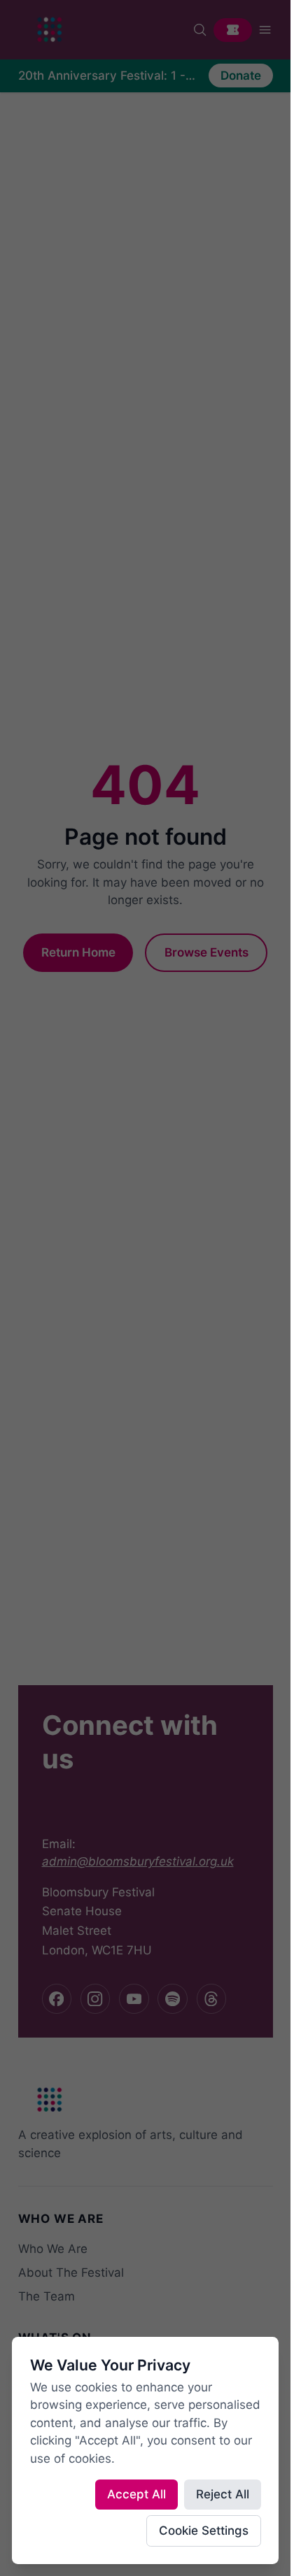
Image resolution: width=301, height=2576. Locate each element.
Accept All (136, 2494)
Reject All (223, 2494)
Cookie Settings (204, 2531)
